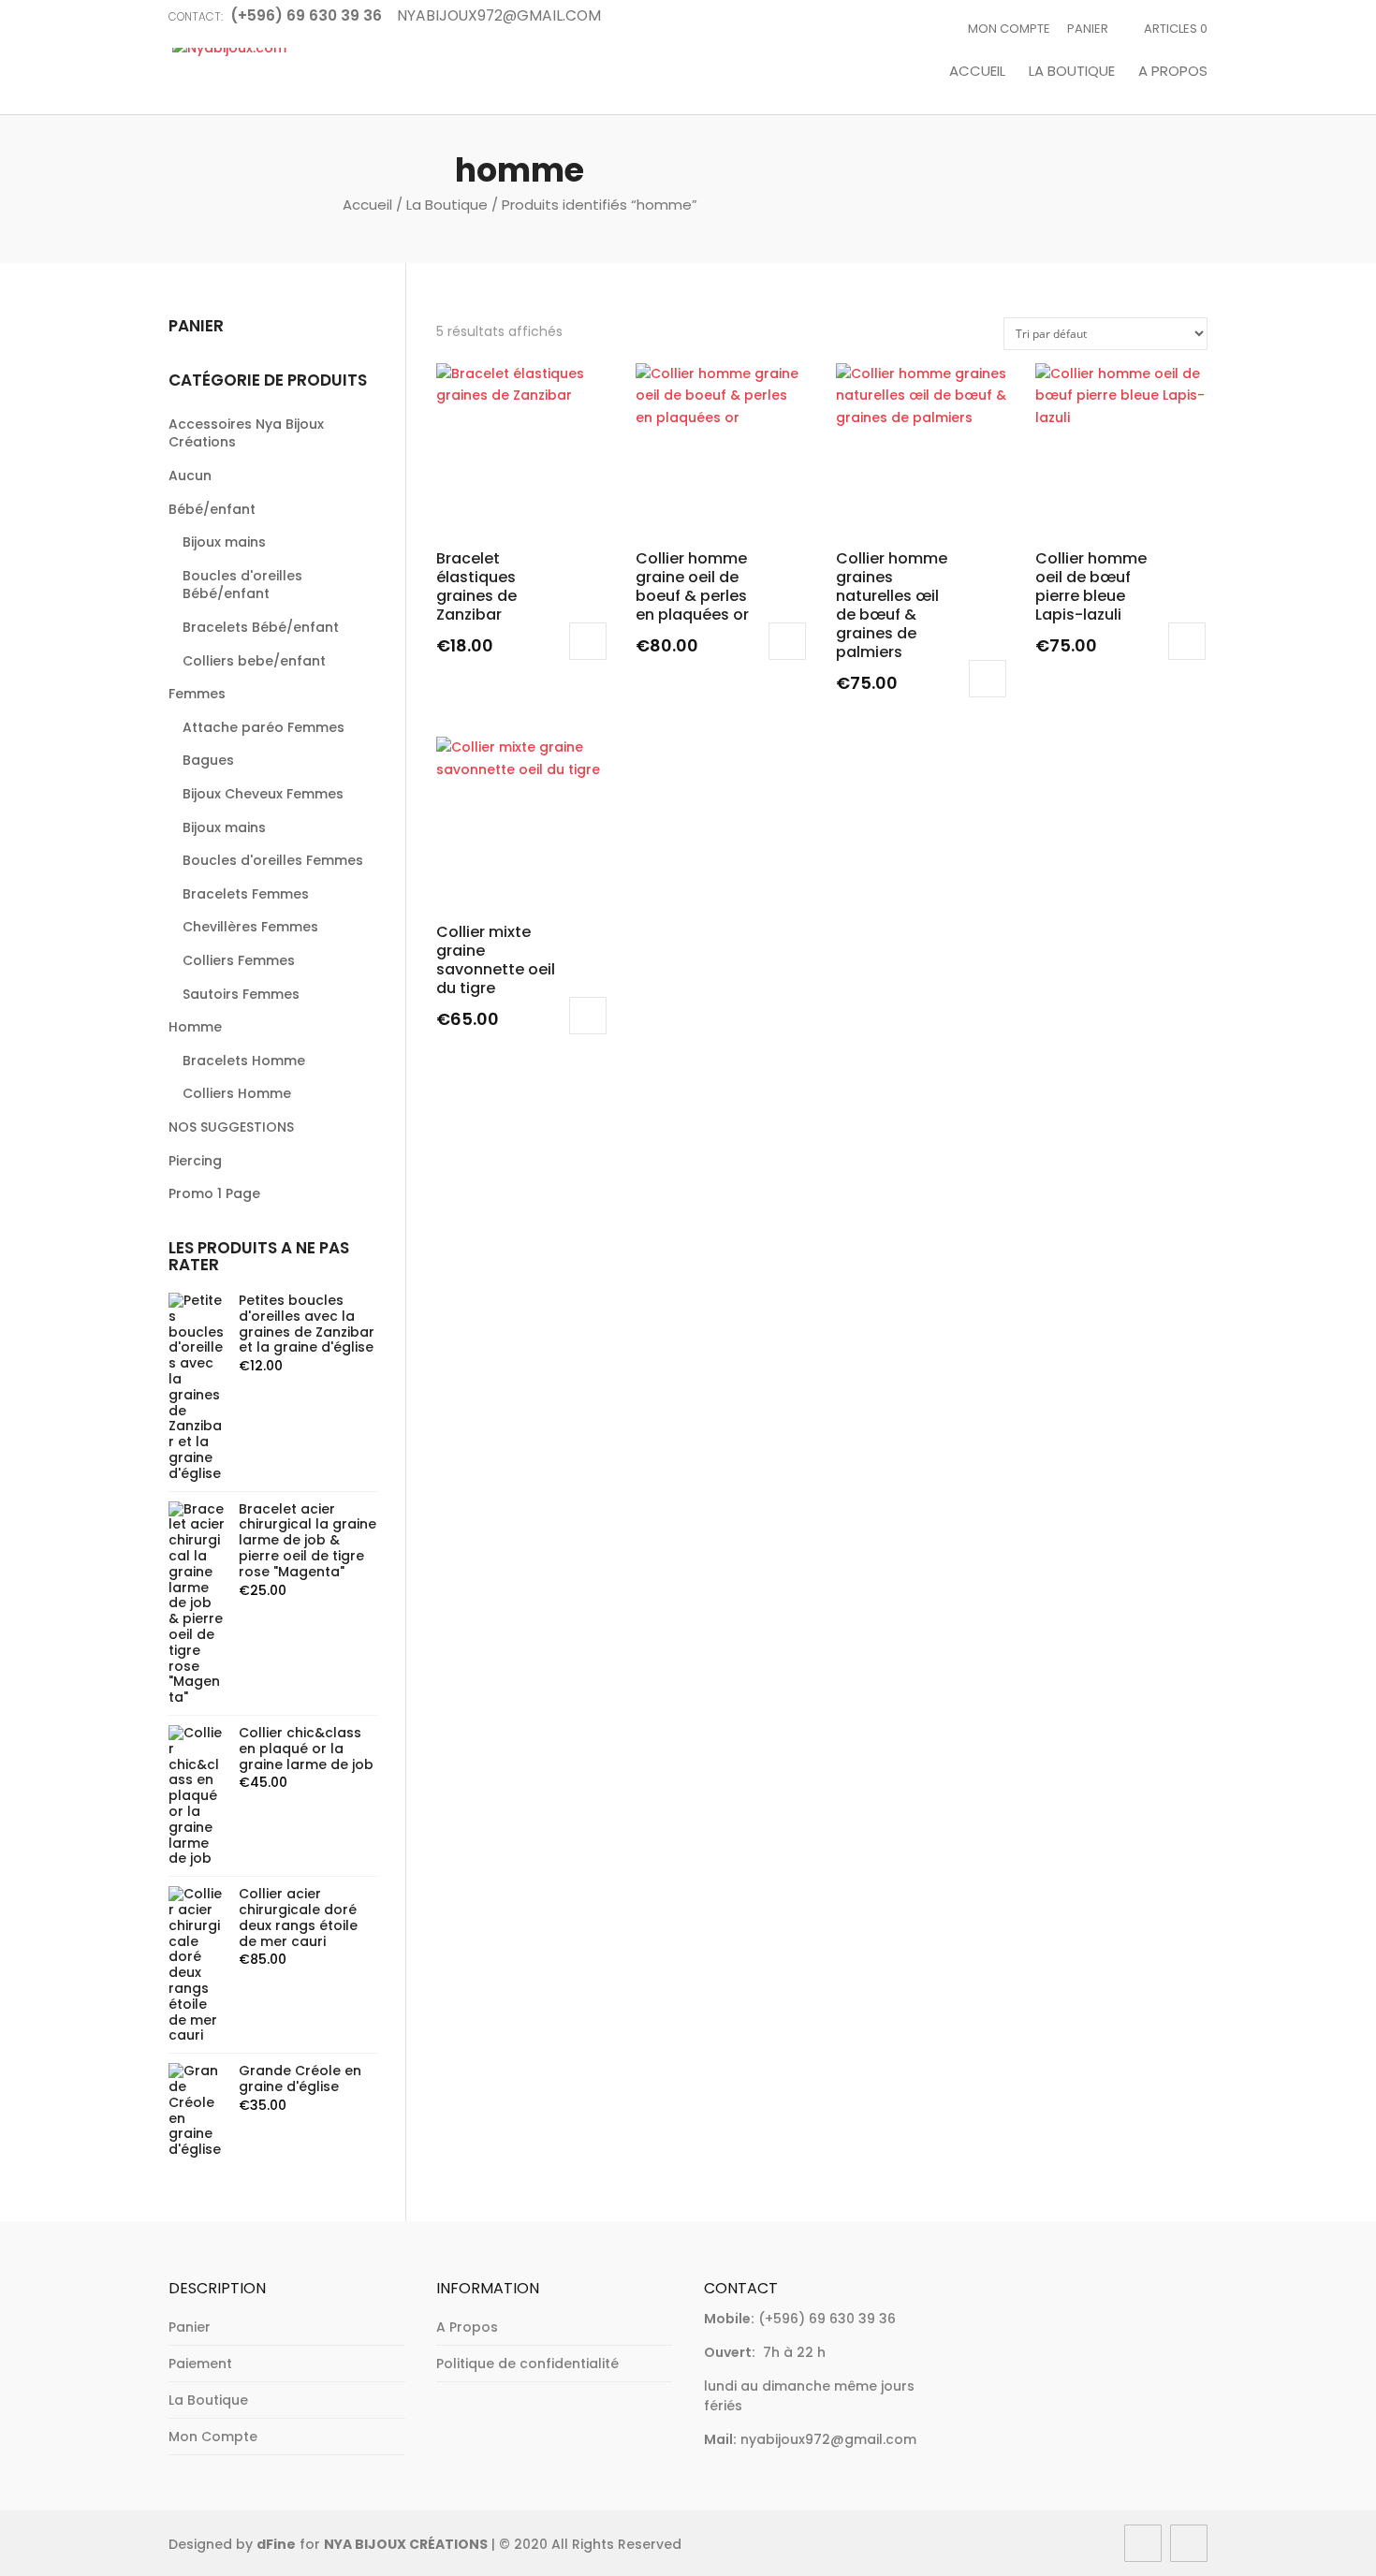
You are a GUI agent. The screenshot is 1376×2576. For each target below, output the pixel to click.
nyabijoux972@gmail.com (828, 2439)
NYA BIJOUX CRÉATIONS (406, 2544)
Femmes (197, 694)
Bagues (208, 760)
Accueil (977, 72)
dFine (276, 2544)
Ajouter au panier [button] (588, 641)
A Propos (1173, 72)
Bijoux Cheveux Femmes (263, 794)
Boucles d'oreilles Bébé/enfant (242, 585)
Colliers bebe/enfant (254, 661)
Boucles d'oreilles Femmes (273, 860)
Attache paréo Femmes (263, 727)
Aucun (190, 476)
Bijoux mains (224, 542)
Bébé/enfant (212, 509)
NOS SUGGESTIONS (231, 1127)
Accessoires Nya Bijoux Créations (246, 433)
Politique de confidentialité (527, 2364)
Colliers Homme (237, 1093)
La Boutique (1072, 72)
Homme (195, 1027)
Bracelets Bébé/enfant (261, 627)
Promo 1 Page (214, 1193)
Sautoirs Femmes (241, 994)
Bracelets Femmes (246, 894)
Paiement (200, 2364)
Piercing (195, 1161)
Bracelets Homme (244, 1061)
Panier (1088, 29)
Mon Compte (1009, 29)
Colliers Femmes (239, 960)
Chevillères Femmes (250, 927)
